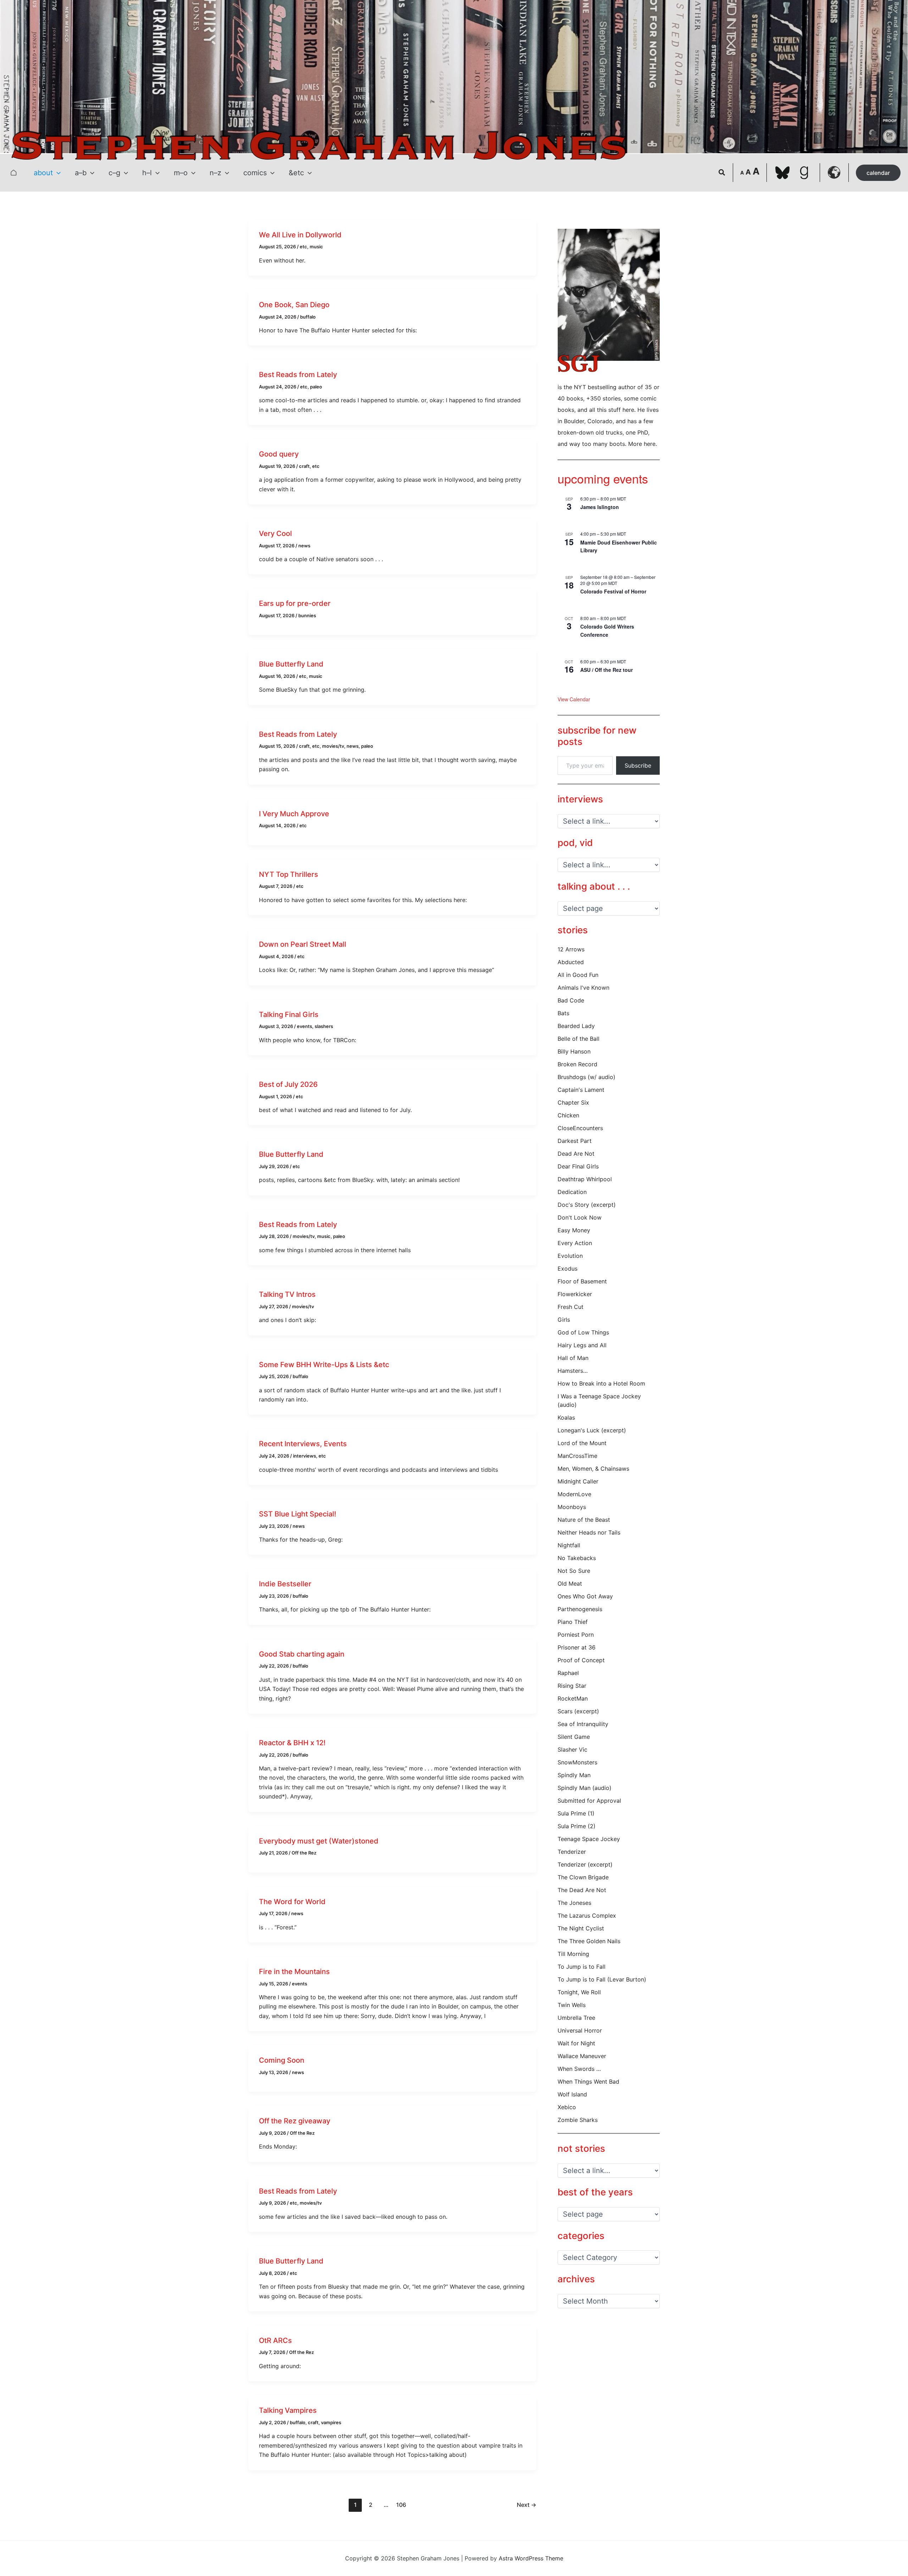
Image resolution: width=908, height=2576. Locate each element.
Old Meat (570, 1583)
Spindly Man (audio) (585, 1788)
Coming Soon (282, 2060)
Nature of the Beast (584, 1520)
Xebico (567, 2107)
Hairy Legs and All (582, 1345)
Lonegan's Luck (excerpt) (592, 1430)
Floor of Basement (582, 1281)
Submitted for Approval (589, 1801)
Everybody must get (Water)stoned (319, 1841)
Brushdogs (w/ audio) (586, 1077)
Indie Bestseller (285, 1584)
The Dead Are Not (582, 1890)
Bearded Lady (576, 1026)
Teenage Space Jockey (589, 1839)
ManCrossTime (577, 1456)
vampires (331, 2422)
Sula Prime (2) (577, 1826)
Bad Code (571, 1000)
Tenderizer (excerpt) (585, 1864)
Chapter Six (573, 1102)
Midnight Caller (578, 1481)
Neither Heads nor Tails (589, 1532)
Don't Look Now (580, 1217)
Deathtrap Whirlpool (585, 1179)
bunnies (307, 615)
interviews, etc (309, 1456)
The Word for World (292, 1902)
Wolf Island (572, 2094)
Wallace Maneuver (582, 2056)
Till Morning (573, 1954)
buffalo (308, 317)
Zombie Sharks (578, 2120)
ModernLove (574, 1494)
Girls (564, 1320)
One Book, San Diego (294, 305)
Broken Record (577, 1064)
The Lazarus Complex (587, 1916)
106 (401, 2505)
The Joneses (574, 1903)
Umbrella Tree (576, 2018)
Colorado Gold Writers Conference (607, 631)
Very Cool (275, 534)
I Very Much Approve (294, 814)
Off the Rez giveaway (295, 2121)
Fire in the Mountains (294, 1972)
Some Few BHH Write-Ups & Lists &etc (324, 1365)
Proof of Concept (581, 1660)
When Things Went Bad (588, 2082)
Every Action (575, 1243)
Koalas (566, 1417)
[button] (57, 173)
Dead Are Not (576, 1154)
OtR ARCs (275, 2340)
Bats (563, 1013)
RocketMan (573, 1698)
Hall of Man (573, 1358)
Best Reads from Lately (298, 375)
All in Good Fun (578, 975)
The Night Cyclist (581, 1928)
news (304, 546)
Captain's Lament (581, 1090)
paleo (316, 387)
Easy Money (574, 1230)
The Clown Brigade (583, 1877)
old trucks (609, 432)
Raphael (568, 1673)
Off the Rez (304, 1853)
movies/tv (333, 746)
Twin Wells (572, 2005)
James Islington (600, 507)
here (650, 444)
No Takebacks (577, 1558)
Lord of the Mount (582, 1443)
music (316, 247)
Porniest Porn (576, 1635)
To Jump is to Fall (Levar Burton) (602, 1979)
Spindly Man (574, 1775)
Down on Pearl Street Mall (303, 944)
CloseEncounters (580, 1128)
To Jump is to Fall (582, 1967)
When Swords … (579, 2069)
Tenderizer (572, 1852)
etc (303, 247)
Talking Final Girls (289, 1015)
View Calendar (574, 699)
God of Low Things (583, 1332)
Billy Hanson (574, 1051)
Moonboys (572, 1507)
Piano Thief (573, 1622)
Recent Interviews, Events (303, 1444)
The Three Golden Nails (589, 1941)
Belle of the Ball (578, 1039)
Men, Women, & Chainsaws (593, 1469)
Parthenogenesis (580, 1609)
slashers (324, 1026)
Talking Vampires (288, 2410)
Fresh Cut (571, 1307)
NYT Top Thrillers (289, 874)
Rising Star (572, 1686)
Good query (279, 454)
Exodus (567, 1268)
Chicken (568, 1115)
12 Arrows (571, 949)
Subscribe (638, 765)
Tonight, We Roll (579, 1992)
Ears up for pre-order (295, 603)
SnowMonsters (577, 1762)
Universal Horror (580, 2030)
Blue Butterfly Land (291, 664)
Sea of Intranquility (583, 1724)
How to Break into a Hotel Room (601, 1383)
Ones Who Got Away (585, 1596)
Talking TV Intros (287, 1294)
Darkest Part (575, 1141)
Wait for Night (576, 2043)
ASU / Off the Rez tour (607, 670)
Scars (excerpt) (578, 1711)
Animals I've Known (583, 988)
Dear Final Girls (578, 1166)
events (304, 1026)
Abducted (571, 962)
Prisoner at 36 (577, 1647)
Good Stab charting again (302, 1654)
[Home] (13, 173)
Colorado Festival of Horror (613, 591)
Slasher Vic (572, 1749)
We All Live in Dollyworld (300, 235)
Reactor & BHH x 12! (292, 1743)
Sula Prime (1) (576, 1813)
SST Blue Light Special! (298, 1514)
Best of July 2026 (288, 1084)
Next (527, 2505)
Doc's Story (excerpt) (587, 1205)
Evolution (570, 1256)
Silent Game (574, 1737)
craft (304, 466)
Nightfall (569, 1545)
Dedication (572, 1192)
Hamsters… (573, 1371)
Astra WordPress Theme (531, 2558)
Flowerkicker (575, 1294)
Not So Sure (574, 1571)
